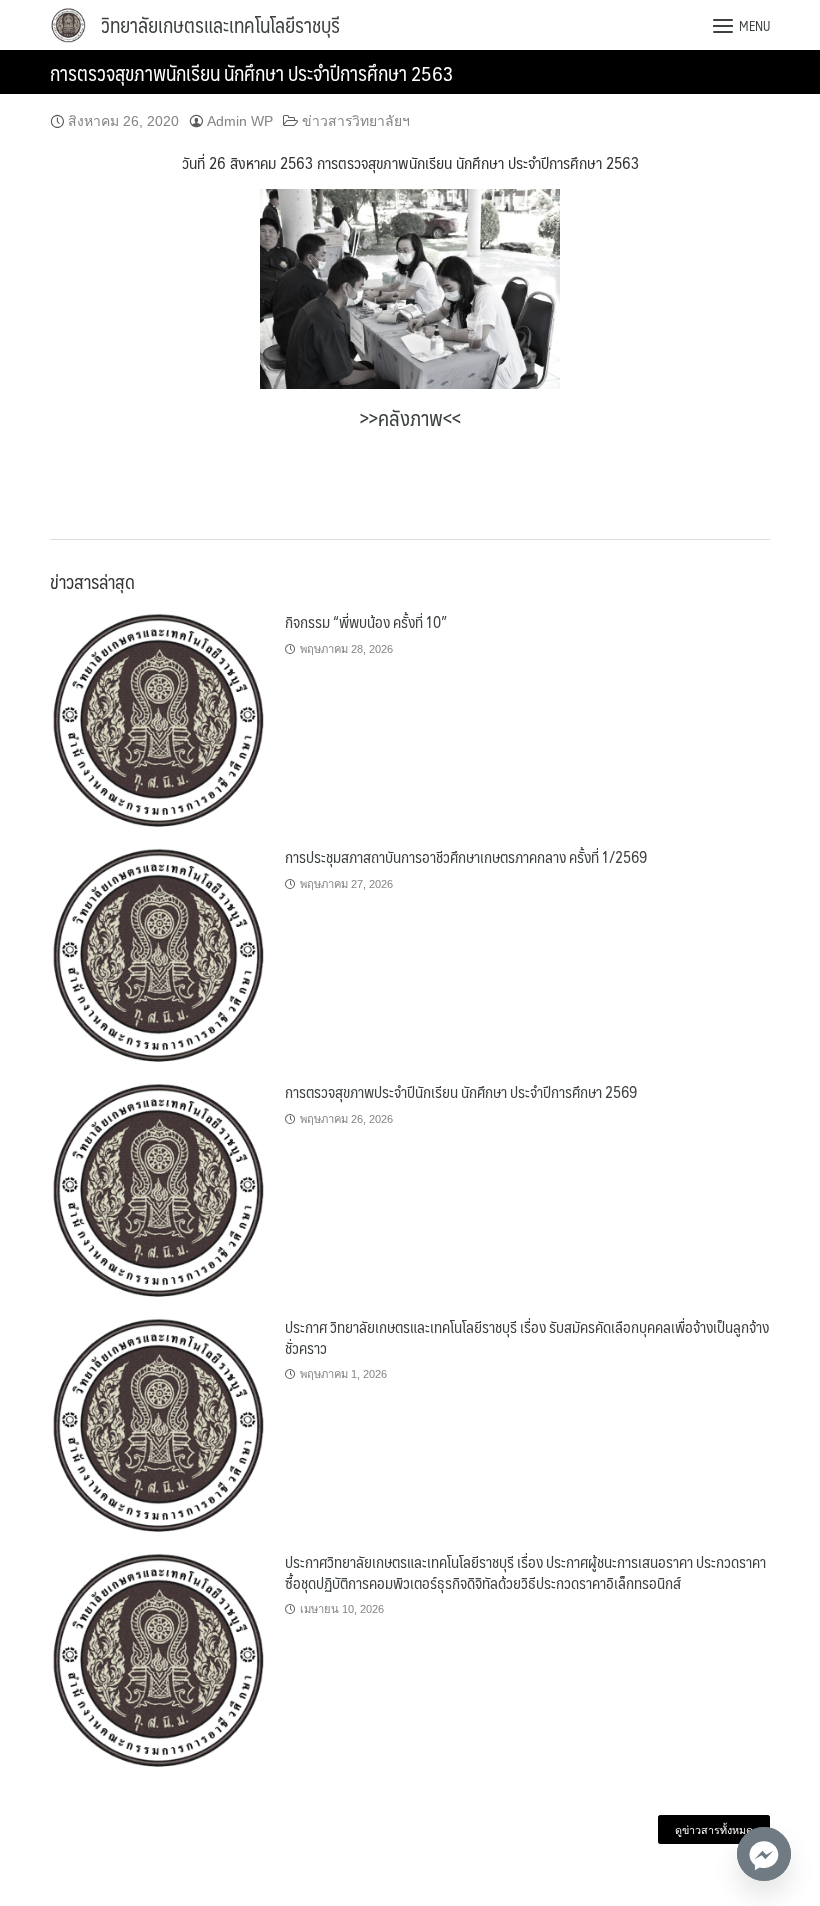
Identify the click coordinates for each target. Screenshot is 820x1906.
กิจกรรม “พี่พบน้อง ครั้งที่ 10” (366, 621)
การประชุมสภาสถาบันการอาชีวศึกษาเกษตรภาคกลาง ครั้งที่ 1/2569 (466, 856)
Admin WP (240, 121)
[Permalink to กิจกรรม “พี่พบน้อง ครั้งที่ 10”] (160, 721)
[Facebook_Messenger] (764, 1854)
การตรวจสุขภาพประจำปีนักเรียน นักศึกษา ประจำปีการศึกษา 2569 (461, 1091)
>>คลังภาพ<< (410, 417)
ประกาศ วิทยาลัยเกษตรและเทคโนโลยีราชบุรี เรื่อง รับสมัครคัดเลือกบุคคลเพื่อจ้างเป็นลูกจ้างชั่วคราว (527, 1336)
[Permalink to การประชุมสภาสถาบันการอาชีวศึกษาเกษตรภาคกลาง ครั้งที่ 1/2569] (160, 956)
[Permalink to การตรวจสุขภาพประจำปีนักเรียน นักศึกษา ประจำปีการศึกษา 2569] (160, 1191)
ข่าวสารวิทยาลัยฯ (356, 121)
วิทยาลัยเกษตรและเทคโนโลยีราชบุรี (220, 25)
